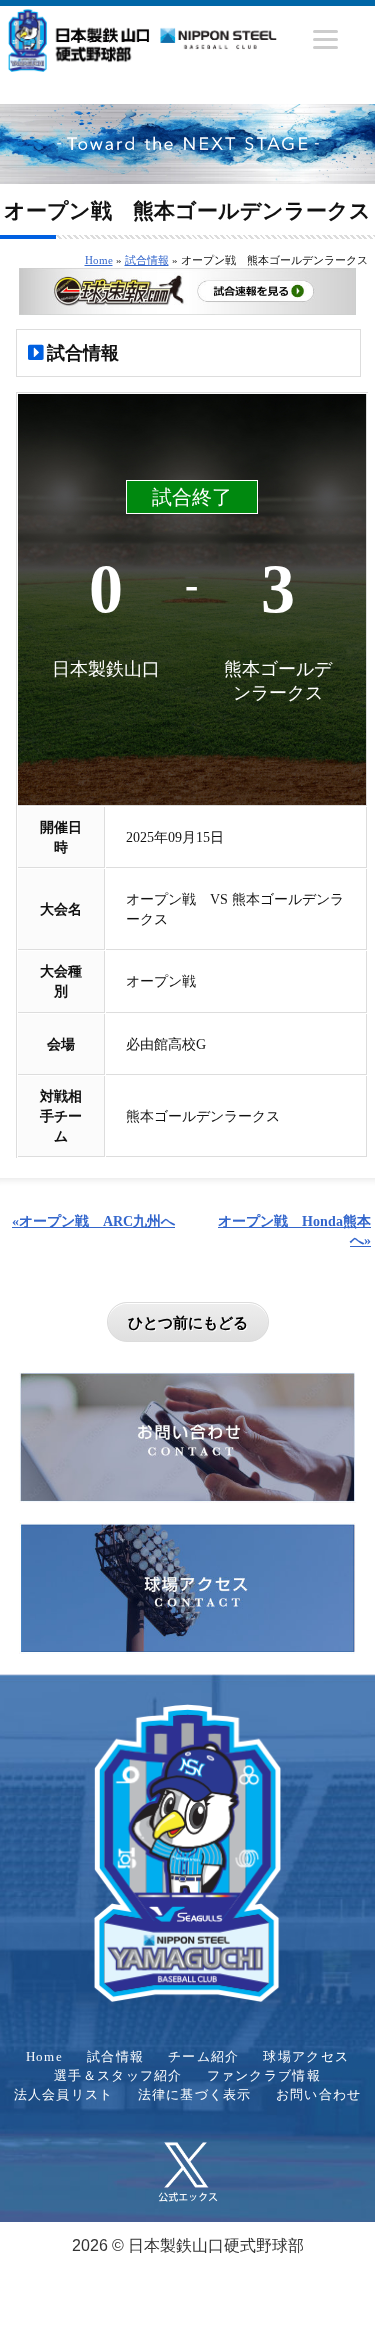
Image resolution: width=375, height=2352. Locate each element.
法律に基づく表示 (195, 2095)
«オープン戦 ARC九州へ (93, 1221)
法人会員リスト (64, 2095)
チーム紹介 (203, 2057)
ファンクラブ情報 (264, 2076)
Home (99, 260)
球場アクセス (306, 2057)
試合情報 (147, 260)
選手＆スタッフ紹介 (118, 2076)
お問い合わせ (319, 2095)
